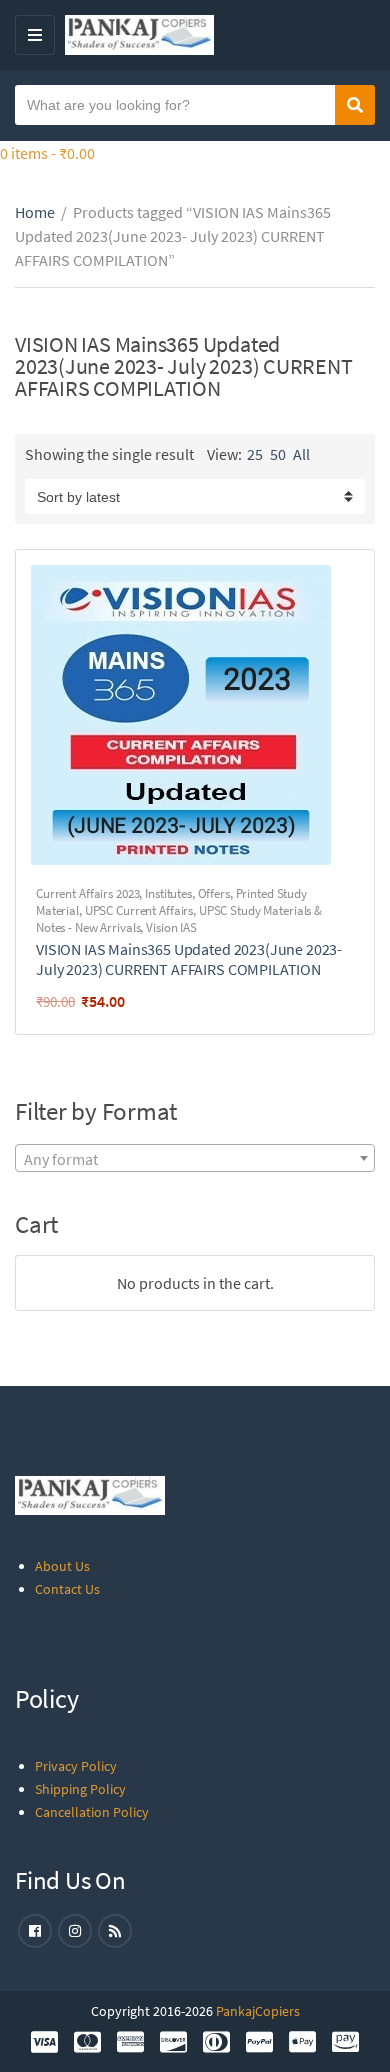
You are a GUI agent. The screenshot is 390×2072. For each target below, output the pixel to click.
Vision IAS (171, 927)
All (301, 454)
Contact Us (67, 1589)
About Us (62, 1566)
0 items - (47, 153)
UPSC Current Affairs (139, 910)
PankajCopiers (258, 2011)
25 (255, 454)
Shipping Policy (80, 1789)
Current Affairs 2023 (87, 893)
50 (278, 454)
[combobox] (195, 1158)
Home (35, 212)
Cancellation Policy (92, 1812)
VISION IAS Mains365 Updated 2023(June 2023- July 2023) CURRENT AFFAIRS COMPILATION (189, 959)
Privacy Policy (76, 1766)
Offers (214, 893)
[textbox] (195, 1159)
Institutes (168, 893)
